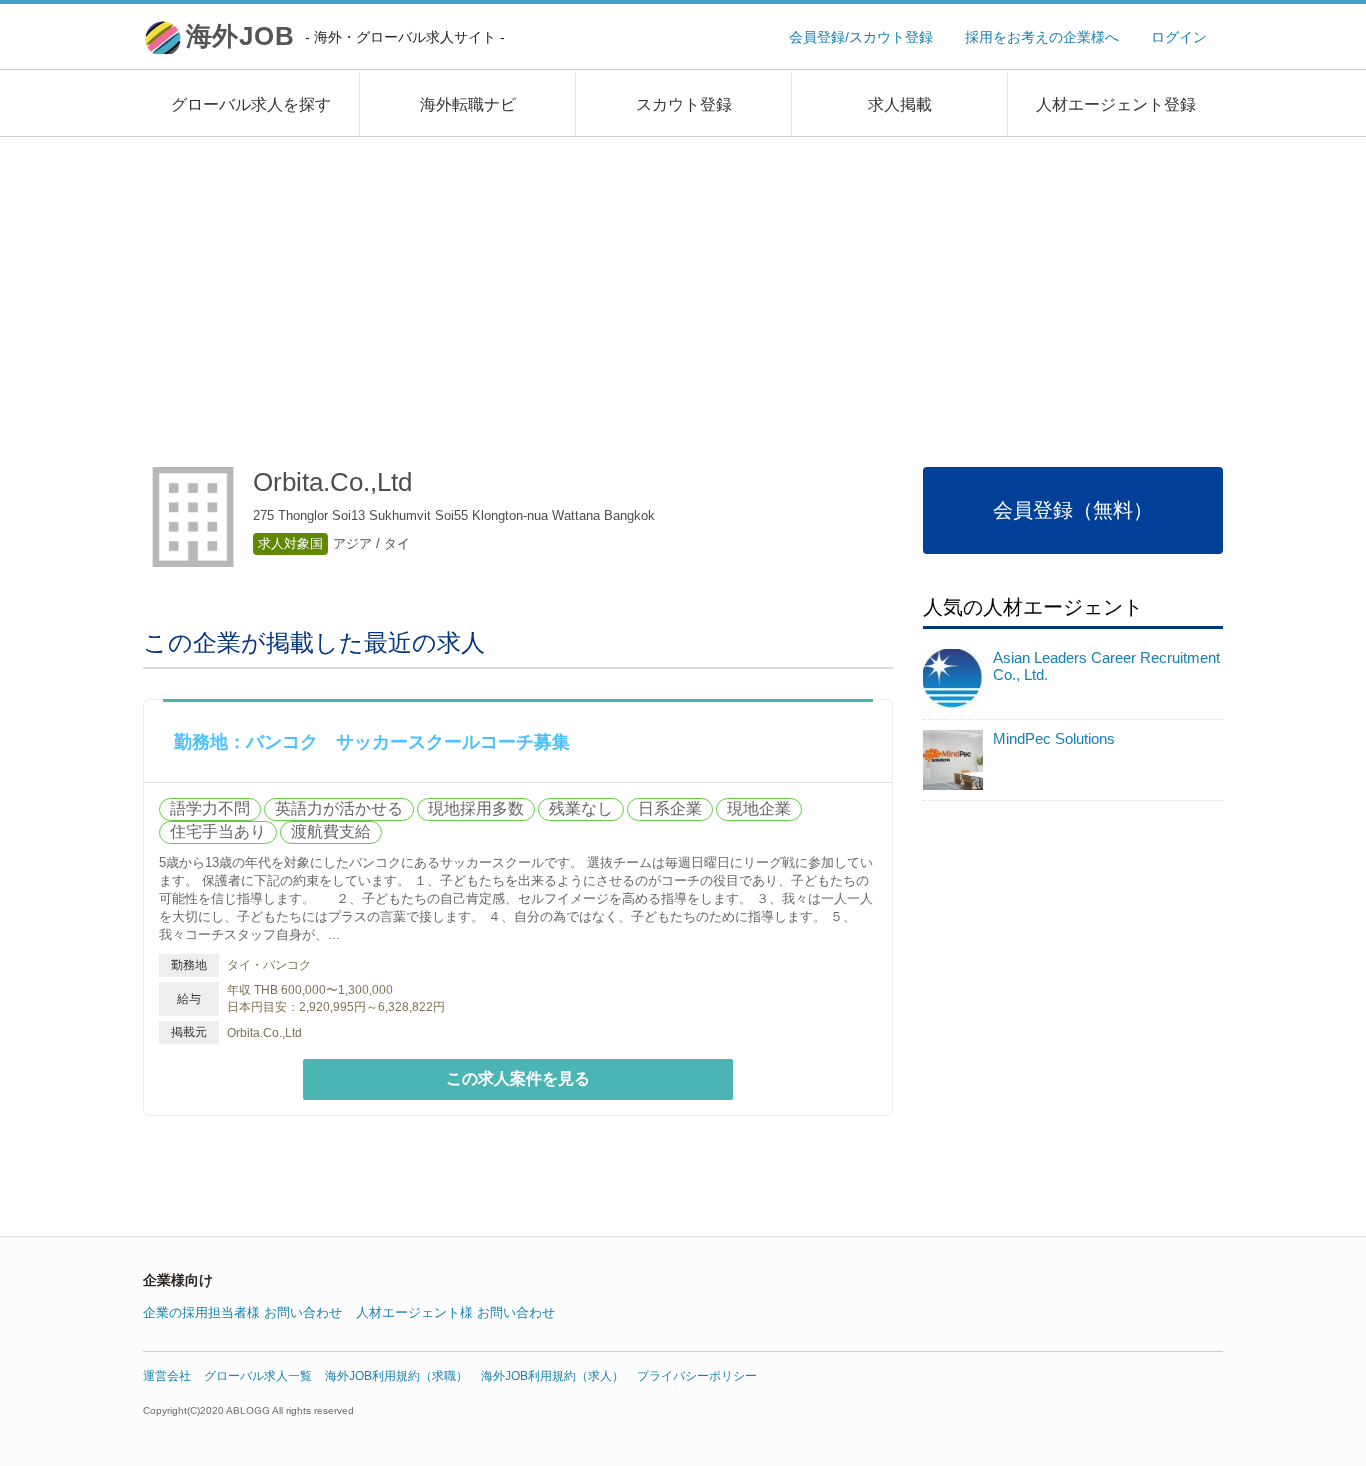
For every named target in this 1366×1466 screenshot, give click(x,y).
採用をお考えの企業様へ (1042, 37)
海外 (345, 36)
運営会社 (167, 1376)
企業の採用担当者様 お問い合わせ (242, 1312)
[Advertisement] (683, 287)
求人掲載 (900, 104)
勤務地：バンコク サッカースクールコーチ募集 (372, 742)
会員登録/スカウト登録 (861, 37)
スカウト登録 (684, 104)
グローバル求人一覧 (258, 1376)
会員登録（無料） (1073, 510)
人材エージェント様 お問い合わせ (455, 1312)
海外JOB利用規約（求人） (552, 1376)
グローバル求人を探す (251, 104)
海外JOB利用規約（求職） (396, 1376)
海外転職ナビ (468, 104)
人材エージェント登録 (1116, 104)
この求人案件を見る (518, 1078)
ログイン (1179, 37)
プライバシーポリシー (697, 1376)
